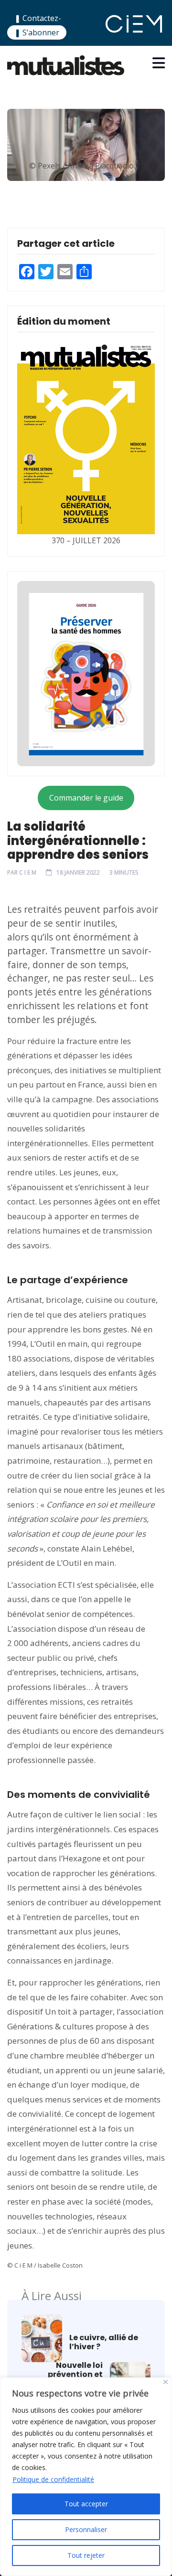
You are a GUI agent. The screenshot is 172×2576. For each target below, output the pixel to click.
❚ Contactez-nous (38, 24)
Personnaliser (86, 2529)
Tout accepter (86, 2504)
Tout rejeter (86, 2555)
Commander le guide (86, 798)
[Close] (166, 2382)
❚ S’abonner (37, 32)
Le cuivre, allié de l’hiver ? (104, 2342)
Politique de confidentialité (53, 2479)
